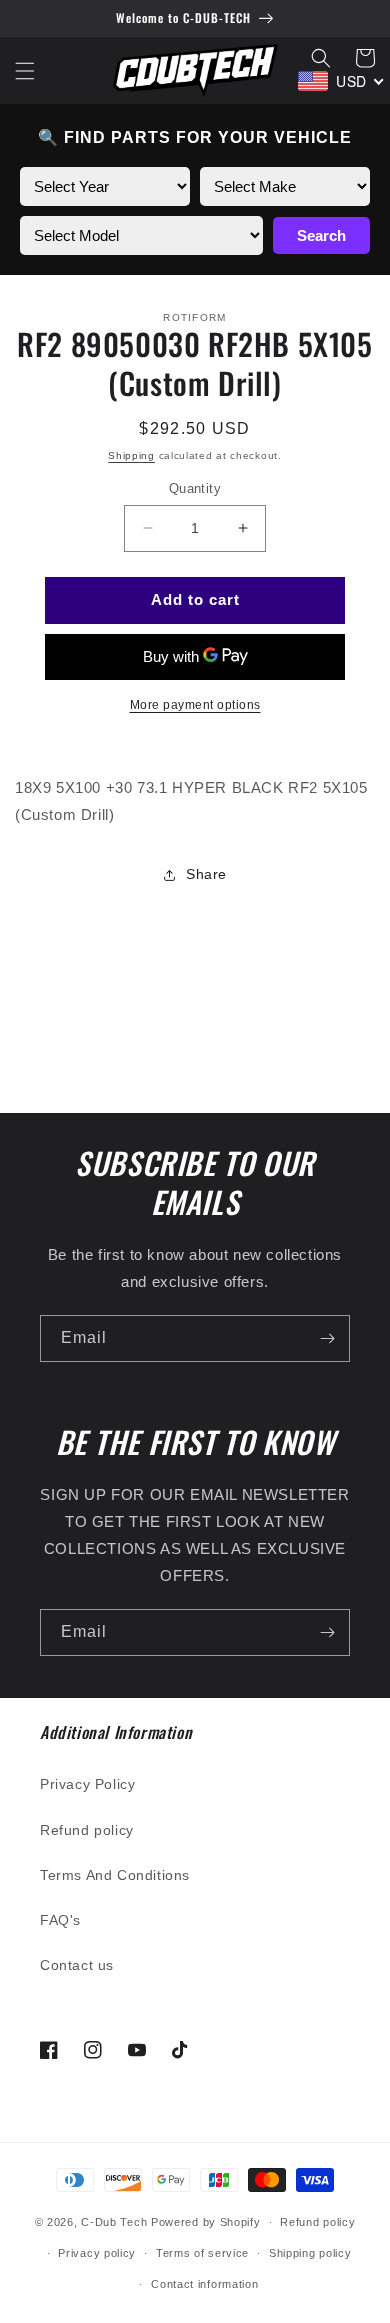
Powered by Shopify (206, 2222)
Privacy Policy (87, 1784)
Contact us (77, 1965)
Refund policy (87, 1830)
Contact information (204, 2284)
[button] (25, 71)
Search (321, 235)
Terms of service (202, 2253)
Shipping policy (310, 2253)
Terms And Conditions (115, 1875)
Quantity (195, 488)
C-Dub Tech (114, 2222)
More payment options (195, 705)
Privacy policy (97, 2253)
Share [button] (206, 874)
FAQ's (60, 1920)
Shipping (131, 455)
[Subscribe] (327, 1338)
